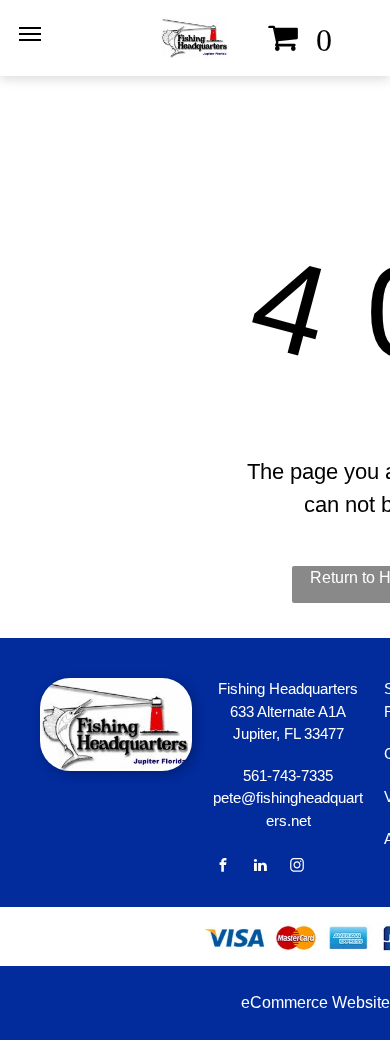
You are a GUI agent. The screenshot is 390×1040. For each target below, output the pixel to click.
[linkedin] (260, 867)
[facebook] (223, 867)
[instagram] (297, 867)
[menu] (30, 34)
